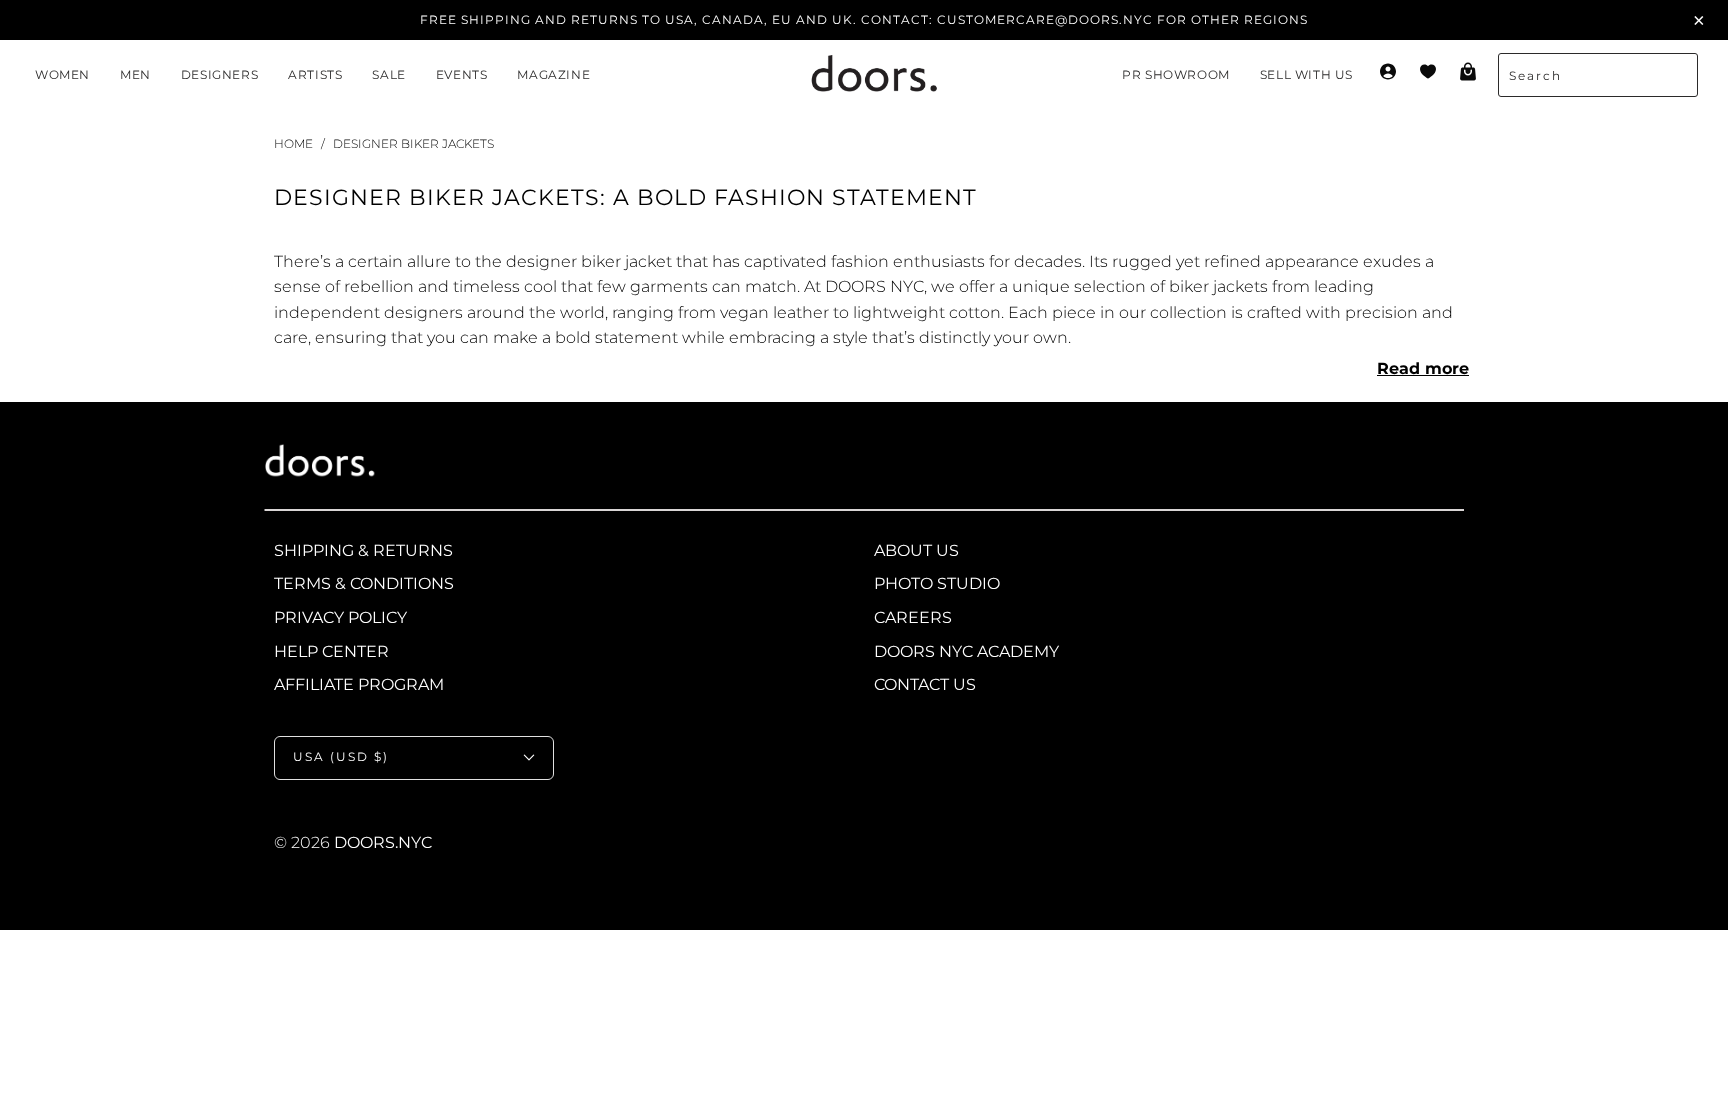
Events (462, 74)
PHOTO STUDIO (937, 583)
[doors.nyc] (856, 75)
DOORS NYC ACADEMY (966, 651)
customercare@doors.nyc (1045, 19)
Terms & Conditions (364, 583)
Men (135, 74)
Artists (315, 74)
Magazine (553, 74)
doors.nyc (383, 842)
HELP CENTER (331, 651)
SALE (388, 74)
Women (62, 74)
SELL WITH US (1306, 74)
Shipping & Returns (363, 550)
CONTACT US (925, 684)
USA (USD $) (341, 756)
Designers (219, 74)
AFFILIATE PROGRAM (359, 684)
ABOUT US (916, 550)
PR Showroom (1176, 74)
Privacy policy (340, 617)
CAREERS (913, 617)
